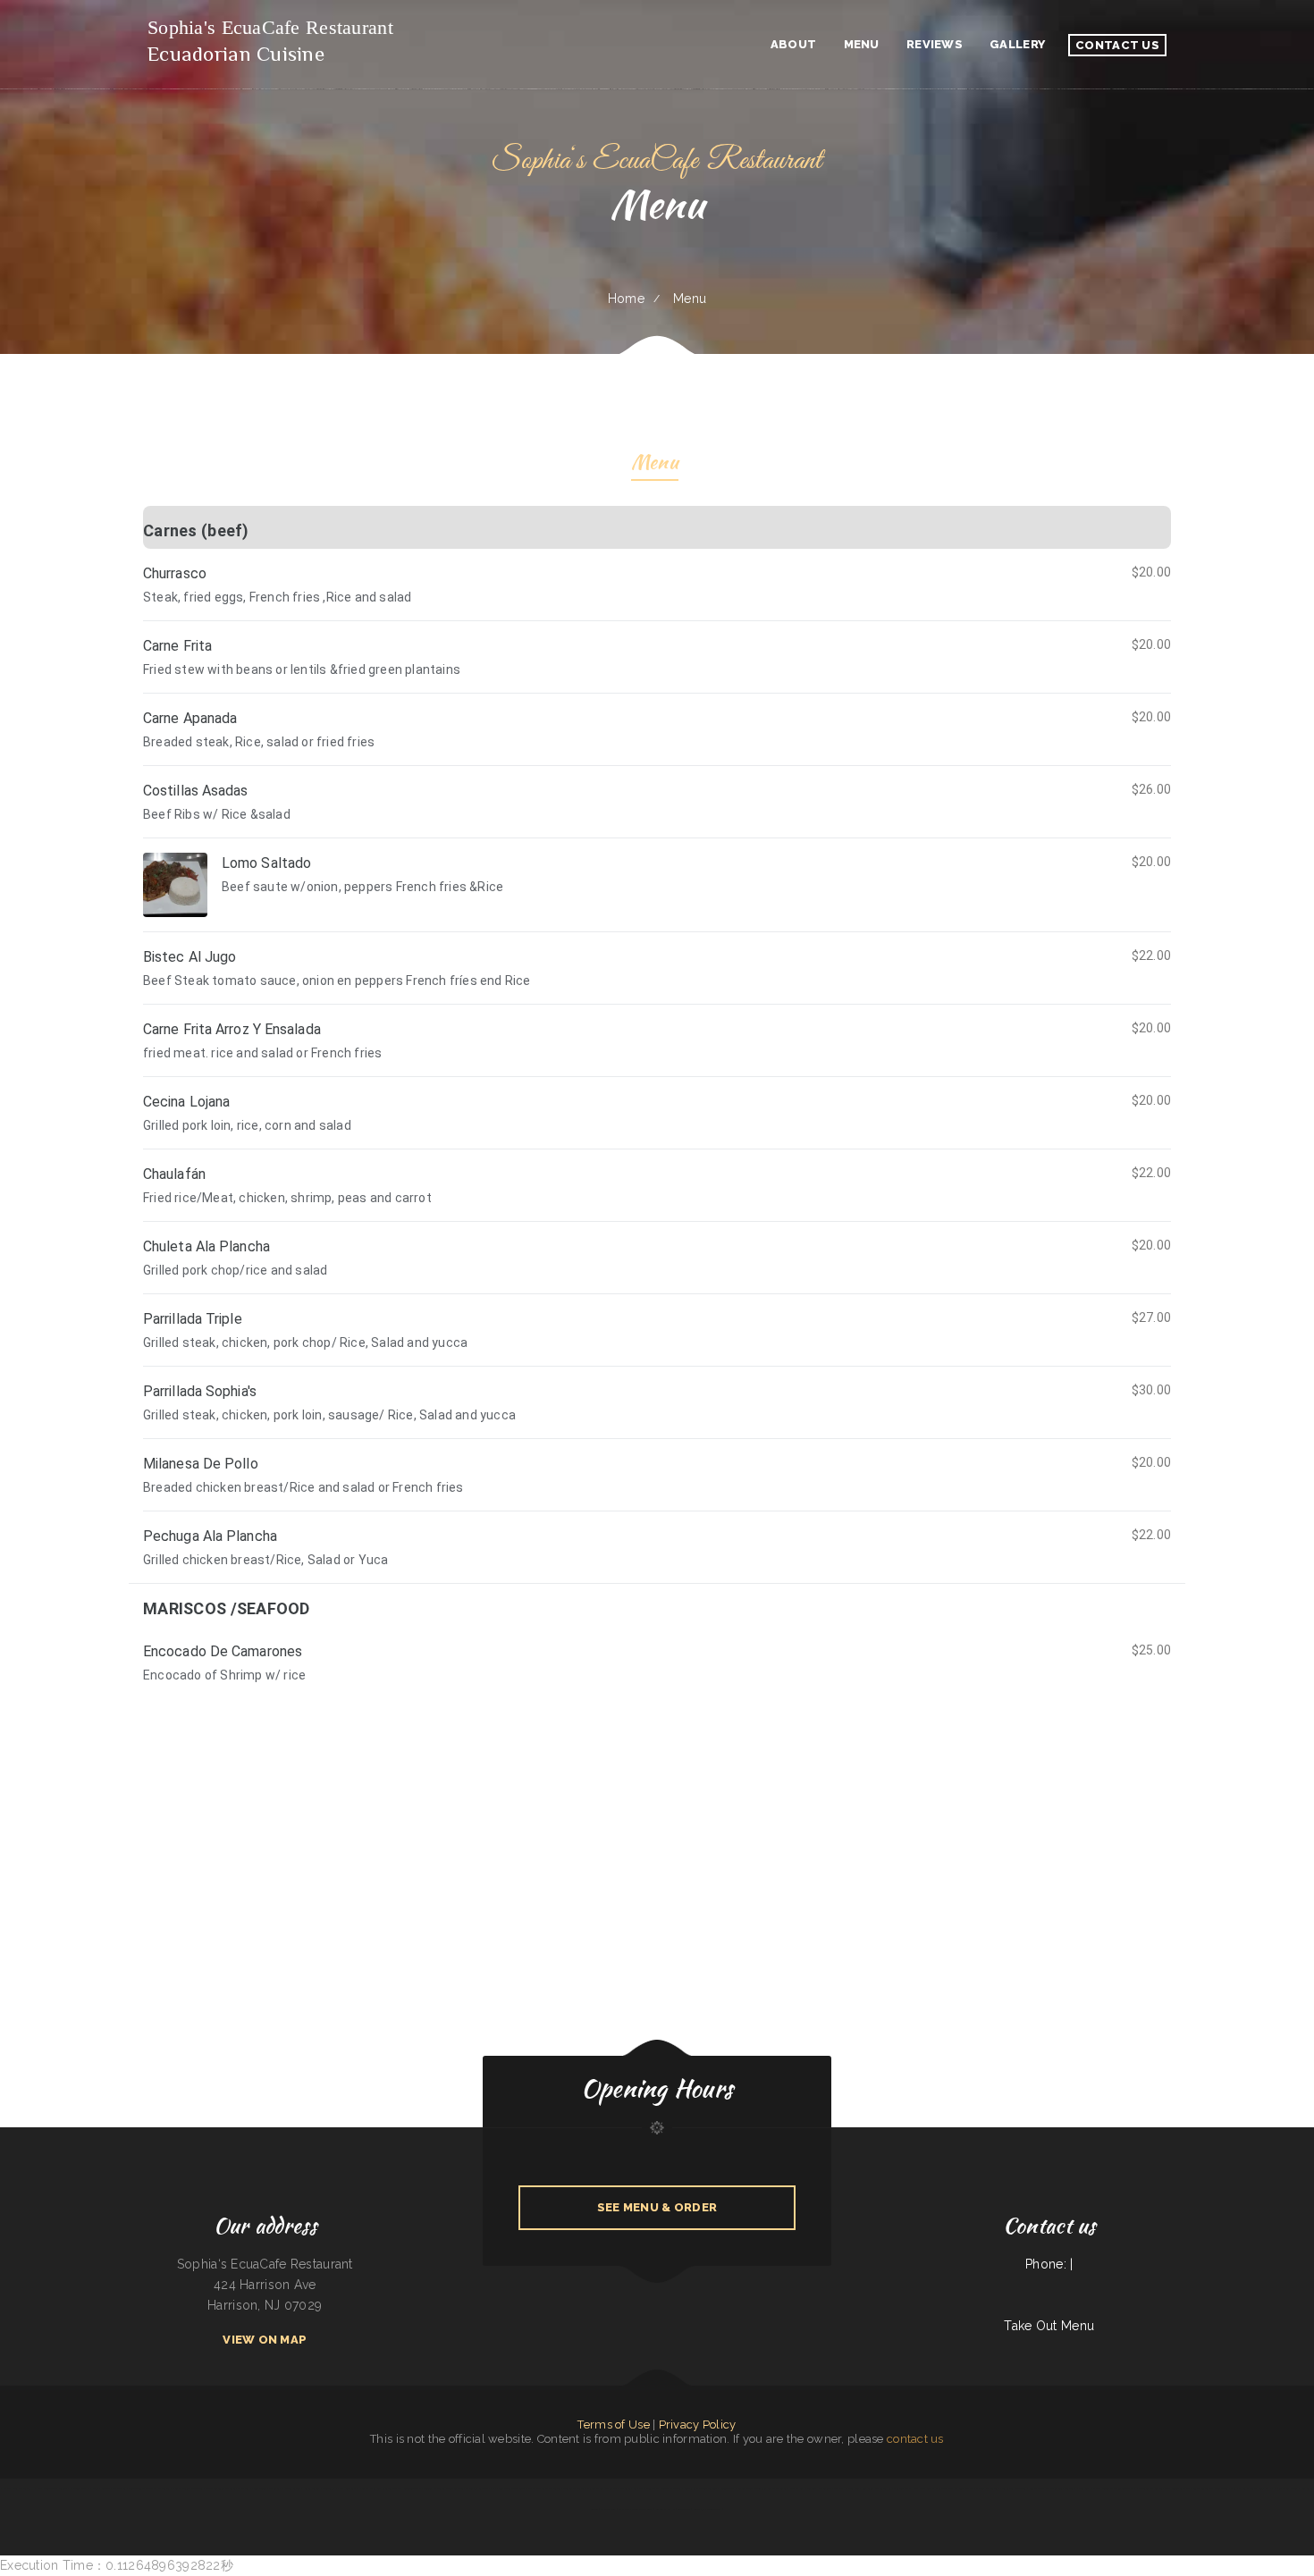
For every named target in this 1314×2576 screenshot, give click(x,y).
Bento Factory (1037, 2488)
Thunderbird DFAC (333, 2488)
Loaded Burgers (312, 2488)
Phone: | (1049, 2264)
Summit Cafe (691, 2488)
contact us (915, 2439)
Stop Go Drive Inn (1089, 2488)
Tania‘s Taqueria (708, 2488)
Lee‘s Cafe (350, 2488)
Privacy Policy (698, 2424)
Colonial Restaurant (434, 2488)
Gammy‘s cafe (486, 2488)
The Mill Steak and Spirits (1061, 2488)
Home (626, 299)
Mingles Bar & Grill (1287, 2488)
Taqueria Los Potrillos (820, 2488)
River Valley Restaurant (1013, 2488)
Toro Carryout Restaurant (462, 2488)
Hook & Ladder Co (369, 2488)
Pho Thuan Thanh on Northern (1153, 2488)
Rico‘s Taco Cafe (391, 2488)
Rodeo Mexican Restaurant (511, 2488)
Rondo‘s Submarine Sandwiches (1118, 2488)
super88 (63, 2488)
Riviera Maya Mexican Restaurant (664, 2488)
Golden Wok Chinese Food (1214, 2488)
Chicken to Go (594, 2488)
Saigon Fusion (745, 2488)
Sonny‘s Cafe (1178, 2488)
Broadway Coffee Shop (114, 2488)
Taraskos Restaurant (158, 2488)
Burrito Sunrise (136, 2488)
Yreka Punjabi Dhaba (1262, 2488)
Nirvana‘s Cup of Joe (905, 2488)
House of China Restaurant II (17, 2488)
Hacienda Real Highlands (84, 2488)
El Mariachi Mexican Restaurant (636, 2509)
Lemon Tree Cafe (411, 2488)
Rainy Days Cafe (1239, 2488)
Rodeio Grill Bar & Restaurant (770, 2488)
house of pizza (797, 2488)
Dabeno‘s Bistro (963, 2488)
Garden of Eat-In (665, 2509)
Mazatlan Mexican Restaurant (544, 2488)
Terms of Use (613, 2424)
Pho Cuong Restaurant (986, 2488)
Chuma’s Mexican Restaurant (187, 2488)
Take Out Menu (1049, 2326)
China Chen (854, 2488)
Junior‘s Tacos (728, 2488)
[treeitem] (657, 1044)
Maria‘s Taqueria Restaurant (221, 2488)
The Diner (244, 2488)
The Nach (840, 2488)
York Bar (638, 2488)
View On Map (265, 2340)
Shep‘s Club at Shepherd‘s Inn (935, 2488)
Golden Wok (684, 2509)
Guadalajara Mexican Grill (708, 2509)
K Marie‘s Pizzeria (291, 2488)
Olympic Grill (608, 2509)
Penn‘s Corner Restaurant (265, 2488)
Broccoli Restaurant (573, 2488)
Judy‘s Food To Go (46, 2488)
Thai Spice (1193, 2488)
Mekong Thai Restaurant (618, 2488)
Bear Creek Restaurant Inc (877, 2488)
